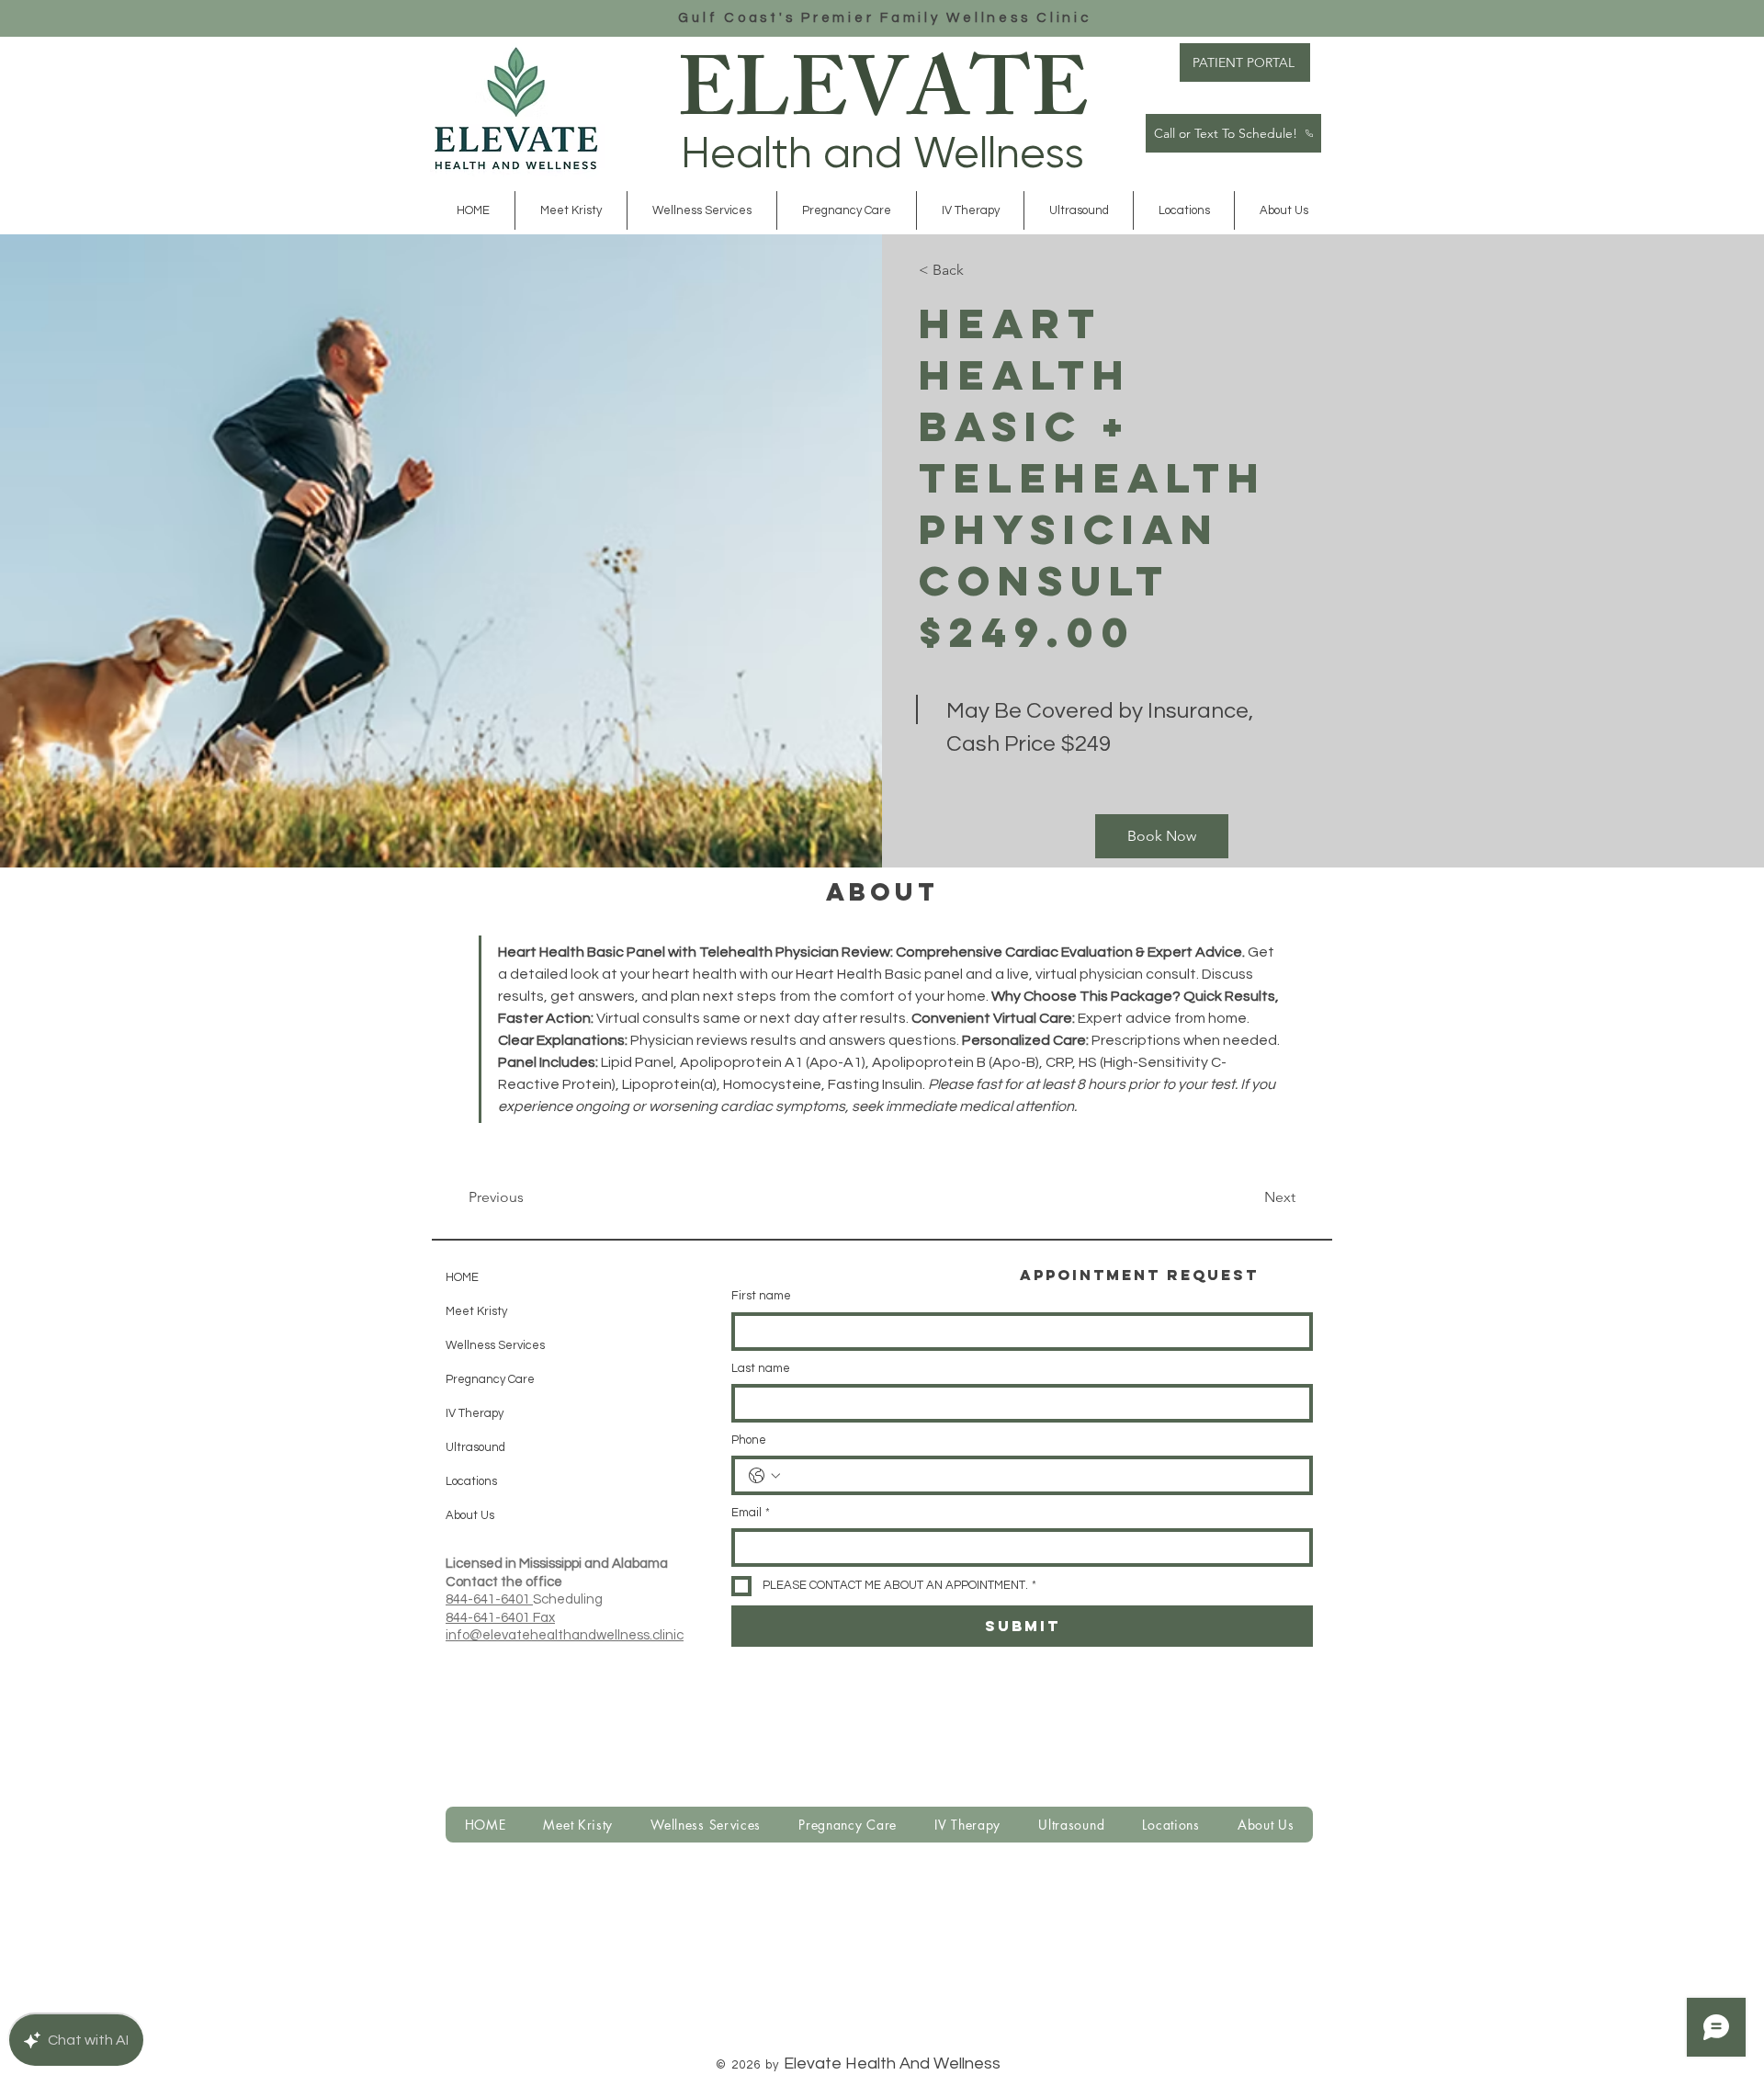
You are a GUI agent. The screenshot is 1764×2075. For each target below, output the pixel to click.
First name (761, 1296)
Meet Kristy (476, 1311)
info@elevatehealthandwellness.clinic (565, 1635)
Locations (471, 1481)
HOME (462, 1277)
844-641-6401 (489, 1599)
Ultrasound (475, 1447)
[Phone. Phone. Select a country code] (764, 1476)
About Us (470, 1515)
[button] (702, 210)
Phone (749, 1440)
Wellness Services (491, 1345)
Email (751, 1513)
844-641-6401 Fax (500, 1618)
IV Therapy (475, 1413)
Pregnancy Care (490, 1379)
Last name (761, 1368)
